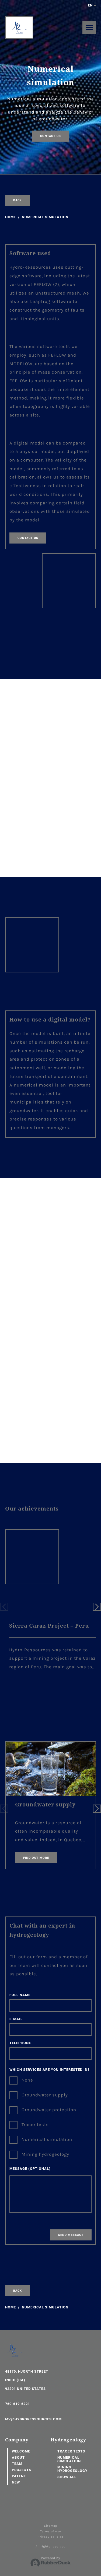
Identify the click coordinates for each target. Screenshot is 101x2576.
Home (11, 217)
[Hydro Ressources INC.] (19, 28)
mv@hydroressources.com (33, 2419)
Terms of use (51, 2531)
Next (97, 1607)
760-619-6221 (18, 2404)
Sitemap (51, 2526)
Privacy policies (50, 2537)
